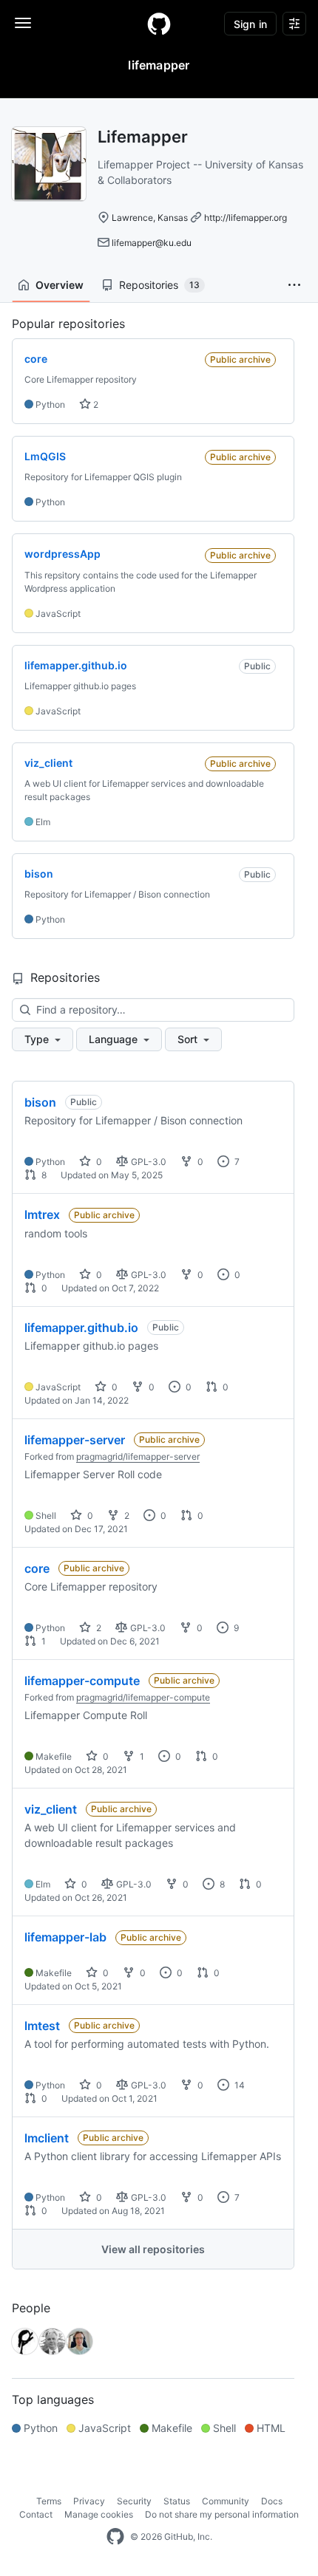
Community (226, 2501)
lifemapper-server (75, 1440)
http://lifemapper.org (246, 218)
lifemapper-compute (82, 1681)
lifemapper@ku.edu (152, 243)
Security (134, 2501)
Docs (272, 2501)
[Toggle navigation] (23, 23)
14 (238, 2085)
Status (177, 2501)
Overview (60, 285)
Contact (36, 2514)
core (37, 1568)
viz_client (51, 1809)
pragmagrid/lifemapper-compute (143, 1697)
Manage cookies (99, 2514)
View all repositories (153, 2249)
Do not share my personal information (222, 2514)
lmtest (42, 2026)
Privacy (89, 2501)
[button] (294, 285)
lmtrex (42, 1214)
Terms (49, 2501)
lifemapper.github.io (81, 1328)
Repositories (159, 285)
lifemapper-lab (65, 1937)
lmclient (47, 2138)
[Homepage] (159, 24)
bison (40, 1102)
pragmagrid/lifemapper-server (138, 1456)
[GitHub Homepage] (115, 2537)
